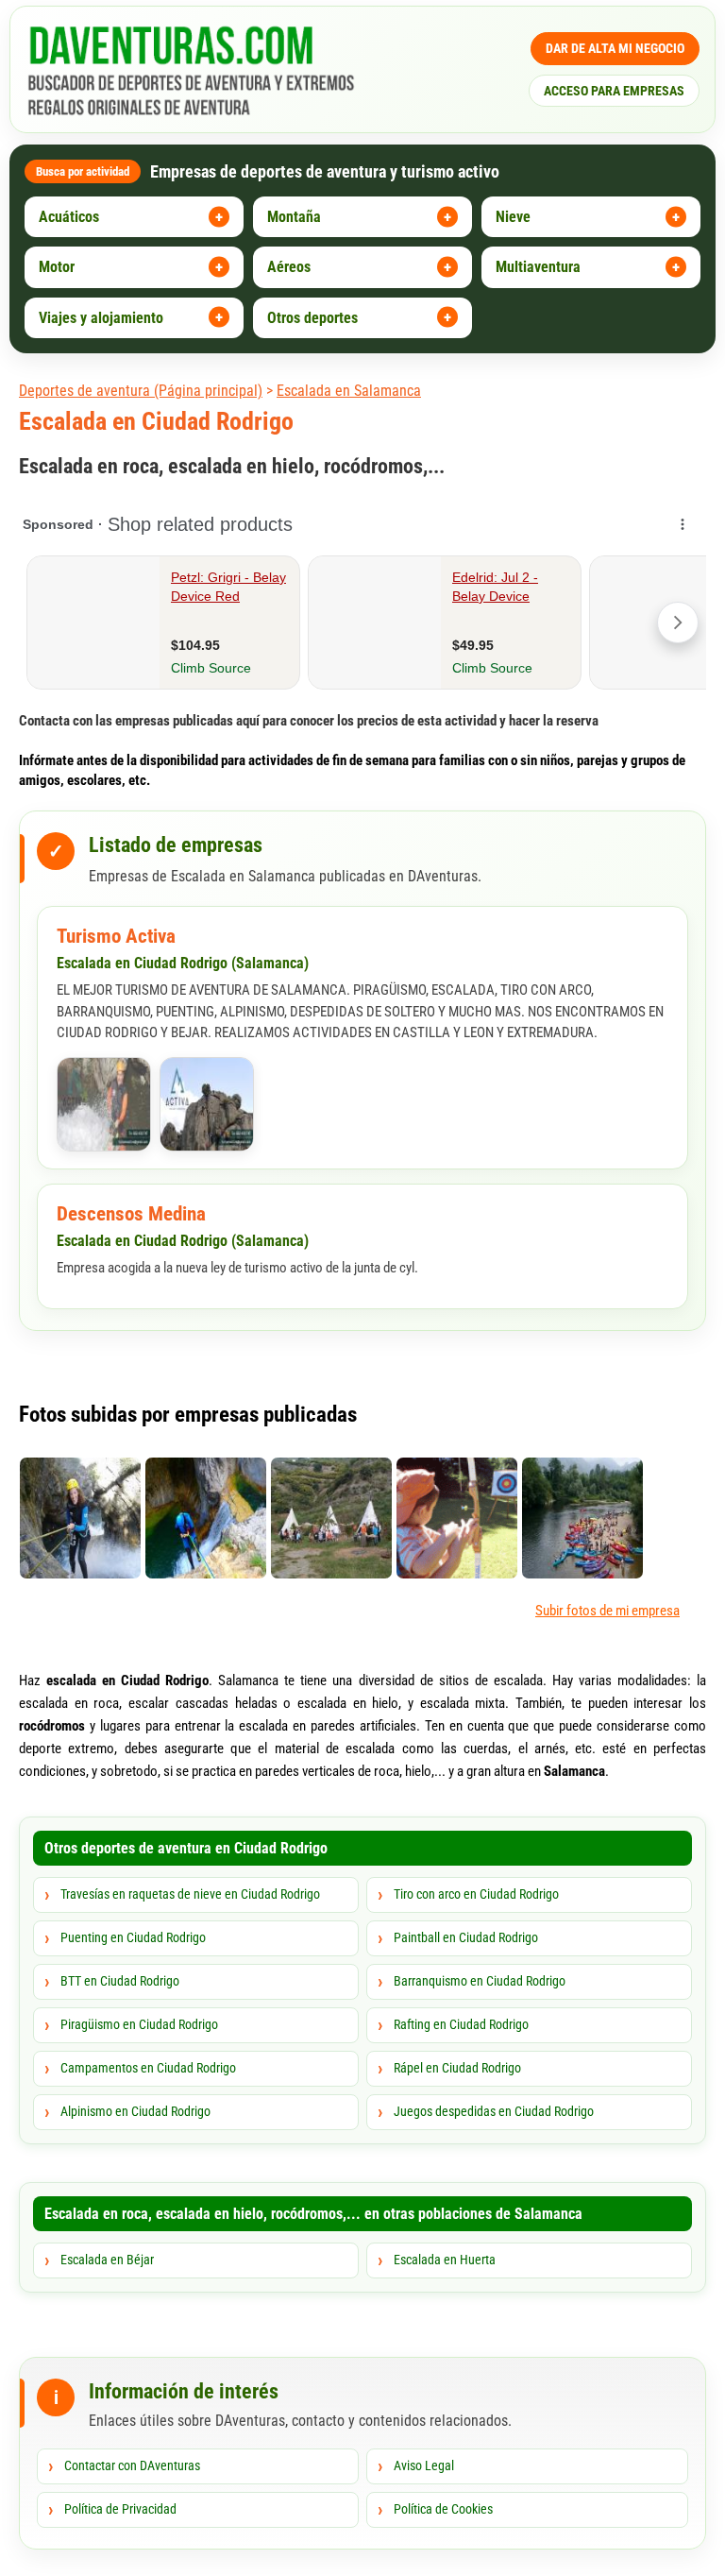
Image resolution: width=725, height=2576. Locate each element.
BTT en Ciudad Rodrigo (120, 1981)
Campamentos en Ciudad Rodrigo (148, 2068)
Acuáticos (69, 217)
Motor (57, 267)
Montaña (294, 217)
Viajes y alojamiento (101, 318)
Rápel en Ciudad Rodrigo (457, 2068)
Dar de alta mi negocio (615, 48)
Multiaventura (538, 267)
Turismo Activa (116, 936)
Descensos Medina (131, 1214)
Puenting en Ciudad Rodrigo (133, 1937)
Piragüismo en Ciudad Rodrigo (139, 2024)
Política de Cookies (443, 2509)
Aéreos (289, 267)
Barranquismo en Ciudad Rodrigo (480, 1981)
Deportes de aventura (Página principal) (141, 391)
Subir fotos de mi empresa (607, 1611)
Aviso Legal (424, 2465)
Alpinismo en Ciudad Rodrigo (135, 2111)
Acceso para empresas (614, 91)
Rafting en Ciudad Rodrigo (461, 2024)
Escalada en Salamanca (349, 391)
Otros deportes (312, 318)
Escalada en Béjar (107, 2260)
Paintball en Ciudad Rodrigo (466, 1937)
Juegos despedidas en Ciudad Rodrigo (494, 2111)
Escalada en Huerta (445, 2260)
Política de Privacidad (120, 2509)
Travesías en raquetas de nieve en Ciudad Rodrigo (190, 1894)
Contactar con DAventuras (132, 2465)
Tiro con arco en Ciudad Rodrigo (476, 1894)
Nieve (513, 217)
